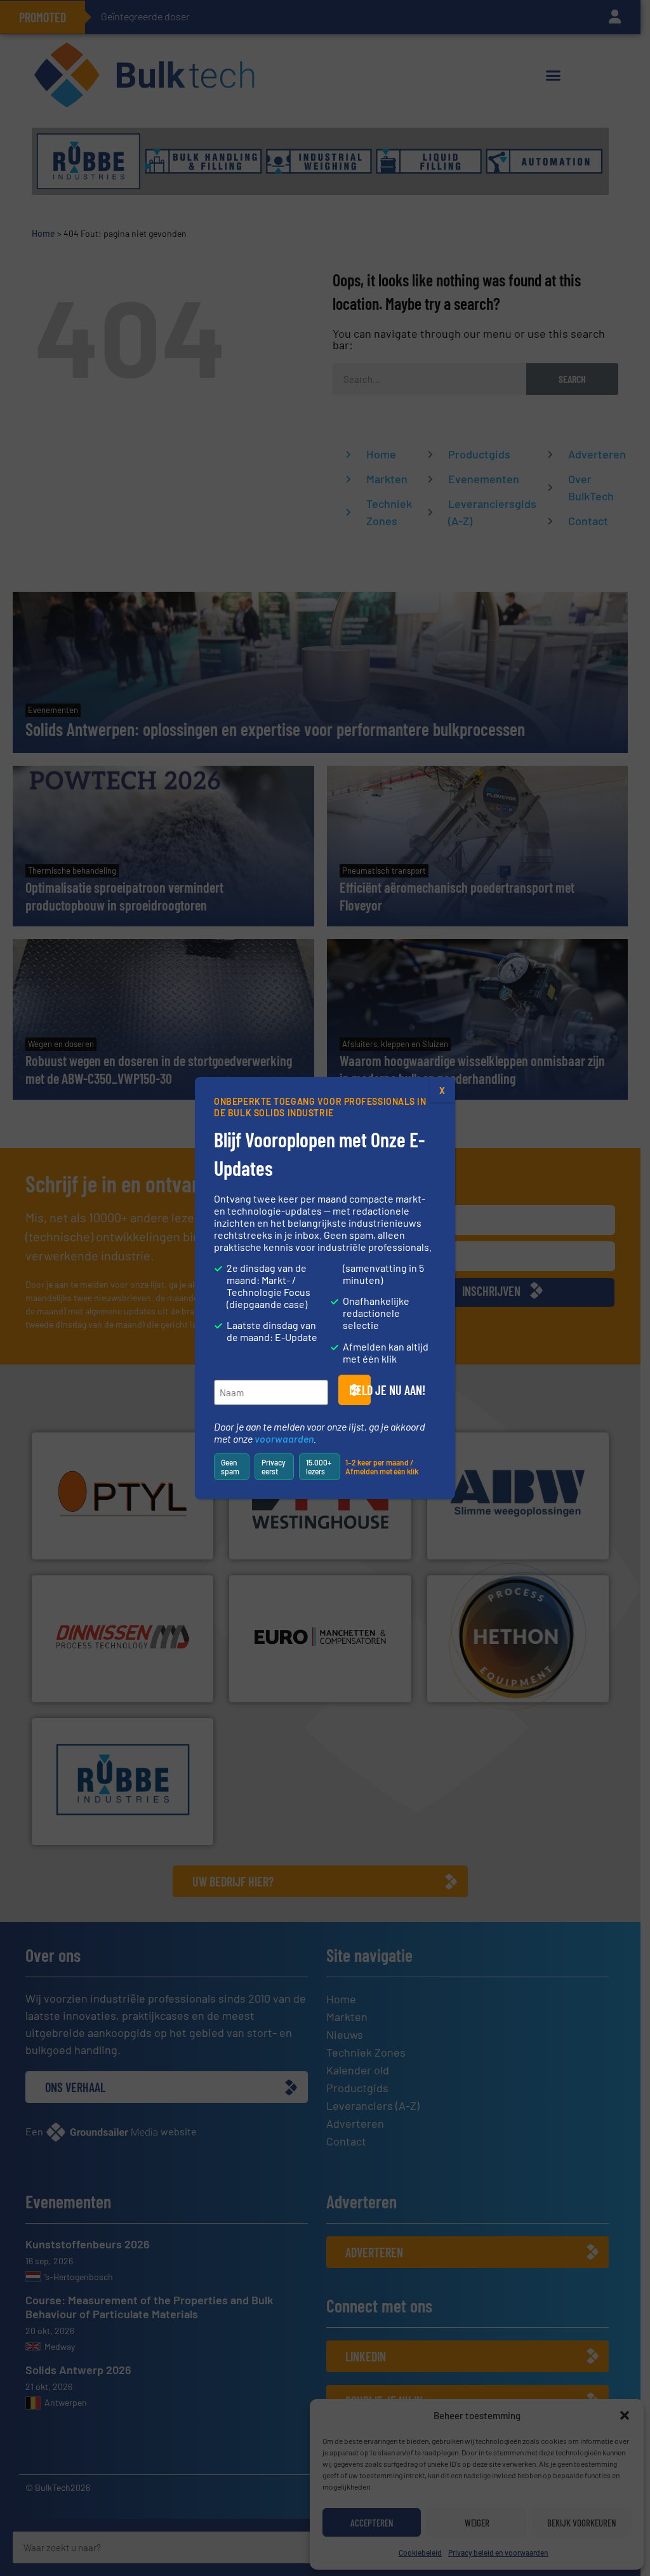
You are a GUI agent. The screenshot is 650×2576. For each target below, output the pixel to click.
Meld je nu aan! (360, 1390)
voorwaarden (284, 1438)
